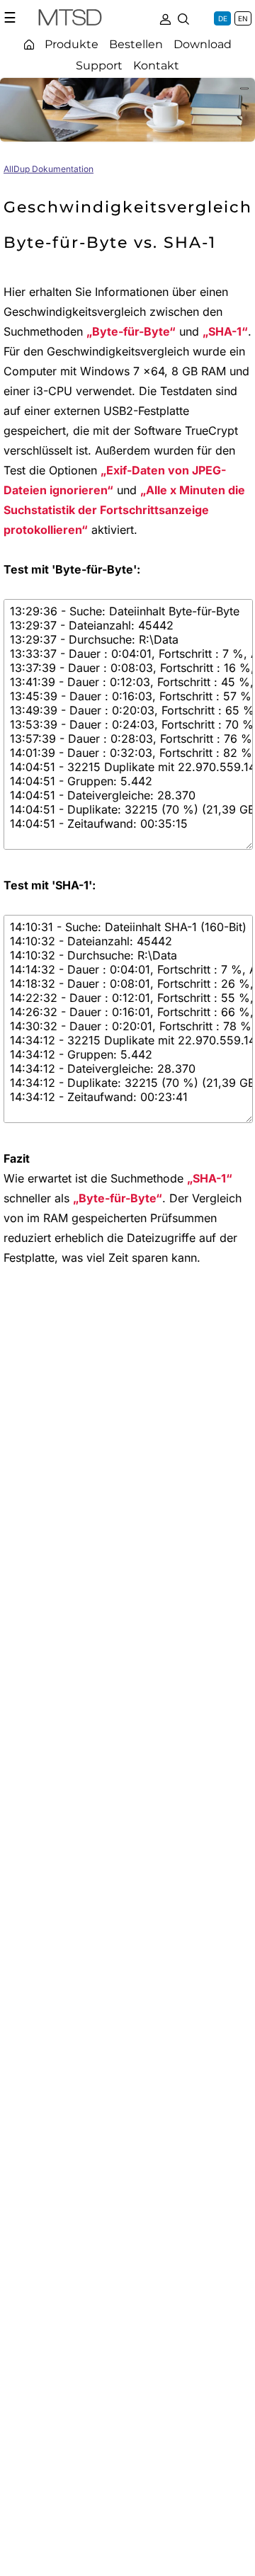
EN (243, 18)
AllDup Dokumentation (49, 169)
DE (223, 18)
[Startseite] (29, 44)
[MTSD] (70, 20)
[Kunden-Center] (165, 18)
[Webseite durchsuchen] (183, 18)
